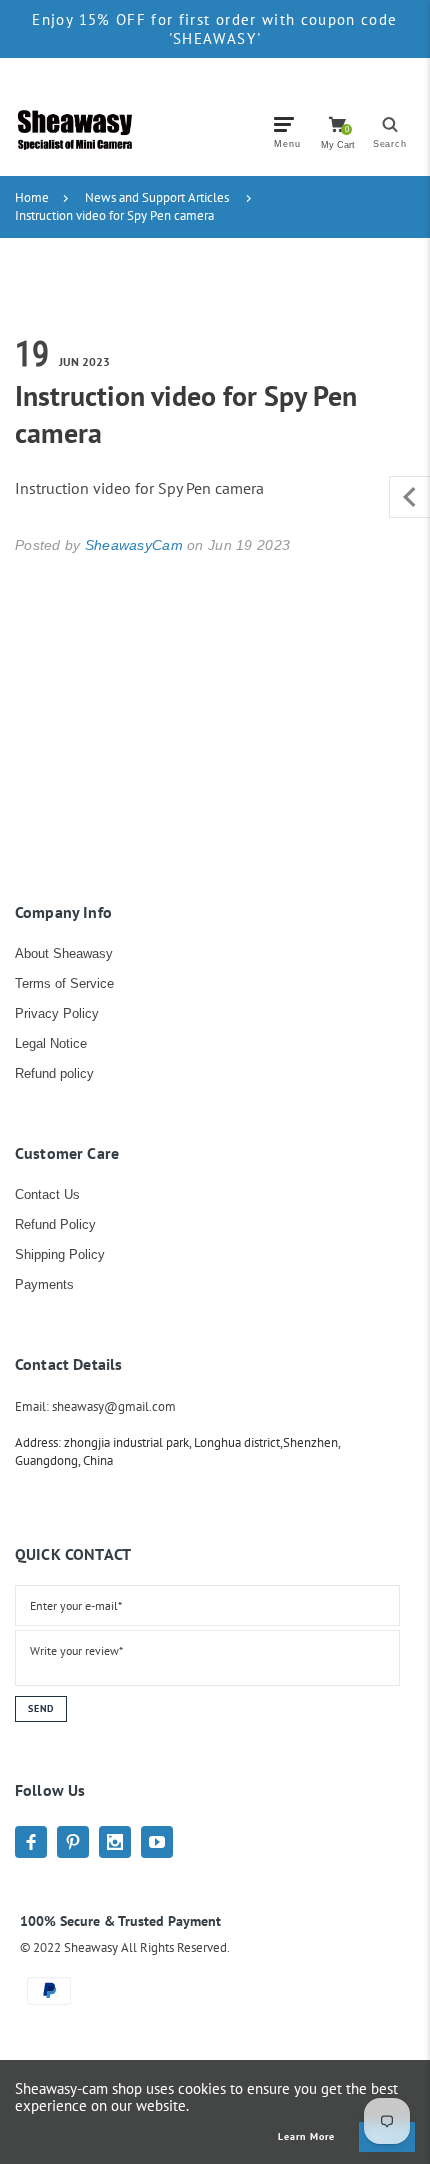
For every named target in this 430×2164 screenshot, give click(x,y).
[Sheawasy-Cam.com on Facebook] (31, 1842)
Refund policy (54, 1073)
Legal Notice (51, 1043)
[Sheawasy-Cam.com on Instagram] (115, 1842)
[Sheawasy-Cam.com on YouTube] (157, 1842)
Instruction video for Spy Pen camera (114, 215)
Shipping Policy (60, 1254)
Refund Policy (55, 1224)
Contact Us (47, 1194)
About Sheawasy (64, 953)
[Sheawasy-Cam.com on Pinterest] (73, 1842)
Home (32, 197)
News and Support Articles (157, 197)
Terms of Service (64, 983)
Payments (44, 1284)
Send (41, 1708)
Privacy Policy (57, 1013)
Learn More (306, 2137)
